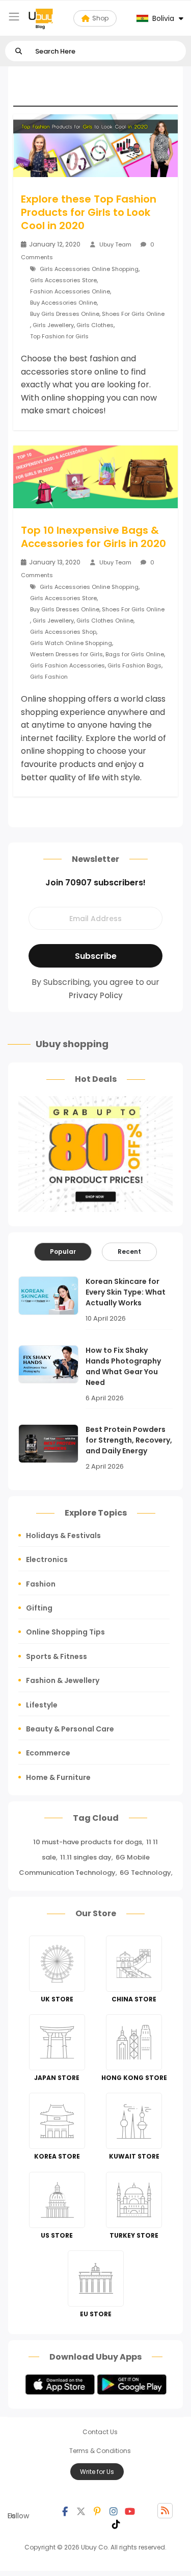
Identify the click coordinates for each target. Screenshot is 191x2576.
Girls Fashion (49, 677)
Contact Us (100, 2432)
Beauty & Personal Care (70, 1729)
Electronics (47, 1559)
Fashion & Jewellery (63, 1680)
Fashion (41, 1584)
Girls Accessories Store (63, 280)
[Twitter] (81, 2511)
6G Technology (145, 1873)
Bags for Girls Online (135, 654)
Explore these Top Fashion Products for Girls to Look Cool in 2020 (89, 212)
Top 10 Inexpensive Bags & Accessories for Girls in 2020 (93, 537)
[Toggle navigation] (14, 17)
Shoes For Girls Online (133, 314)
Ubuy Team (115, 244)
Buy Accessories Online (63, 303)
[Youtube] (130, 2511)
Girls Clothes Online (105, 621)
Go (19, 51)
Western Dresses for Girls (66, 654)
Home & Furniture (58, 1777)
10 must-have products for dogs (88, 1842)
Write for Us (97, 2472)
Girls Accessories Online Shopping (89, 269)
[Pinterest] (97, 2511)
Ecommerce (48, 1753)
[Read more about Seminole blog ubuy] (41, 18)
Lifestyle (42, 1705)
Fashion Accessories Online (70, 291)
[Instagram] (114, 2511)
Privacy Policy (96, 995)
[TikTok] (116, 2523)
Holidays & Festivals (63, 1535)
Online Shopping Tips (65, 1632)
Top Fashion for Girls (59, 336)
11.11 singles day (86, 1857)
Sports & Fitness (57, 1656)
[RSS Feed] (165, 2511)
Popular (63, 1252)
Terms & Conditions (100, 2451)
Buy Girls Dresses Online (65, 314)
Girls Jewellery (53, 325)
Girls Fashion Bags (134, 665)
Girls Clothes (95, 325)
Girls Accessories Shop (63, 632)
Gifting (39, 1608)
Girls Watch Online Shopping (71, 643)
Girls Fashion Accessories (67, 665)
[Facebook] (65, 2511)
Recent (129, 1252)
